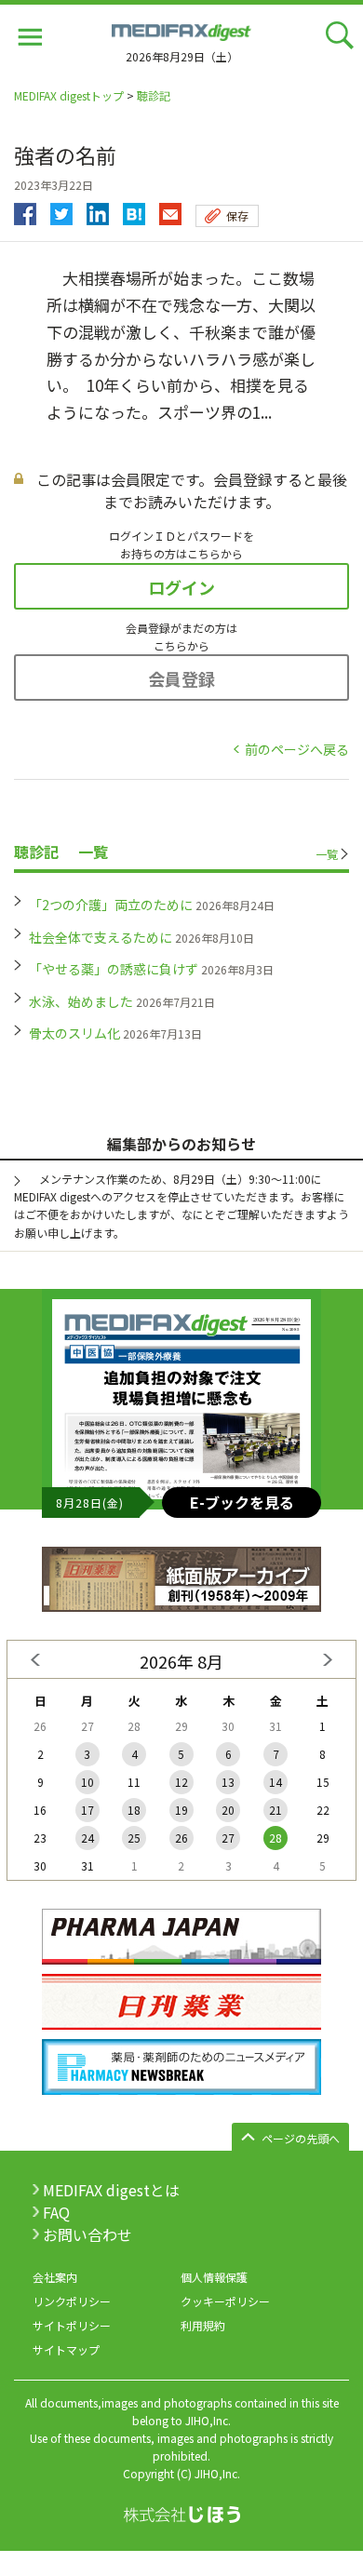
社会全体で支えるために (101, 937)
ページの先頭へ (301, 2138)
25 (134, 1838)
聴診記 (154, 95)
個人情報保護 (214, 2277)
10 (87, 1782)
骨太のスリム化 (74, 1033)
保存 (237, 215)
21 (276, 1810)
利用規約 (203, 2325)
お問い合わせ (87, 2234)
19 (181, 1810)
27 (228, 1838)
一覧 (327, 854)
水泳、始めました (81, 1001)
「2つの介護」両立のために (111, 905)
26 (181, 1838)
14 (276, 1782)
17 (87, 1810)
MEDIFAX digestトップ (69, 95)
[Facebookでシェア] (25, 209)
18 (134, 1810)
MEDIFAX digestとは (111, 2190)
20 (228, 1810)
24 (87, 1838)
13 (228, 1782)
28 (276, 1838)
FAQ (56, 2212)
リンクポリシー (72, 2301)
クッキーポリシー (225, 2301)
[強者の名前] (134, 209)
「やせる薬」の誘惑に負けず (114, 969)
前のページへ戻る (297, 749)
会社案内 (55, 2277)
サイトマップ (66, 2349)
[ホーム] (181, 30)
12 (181, 1782)
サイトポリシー (72, 2325)
